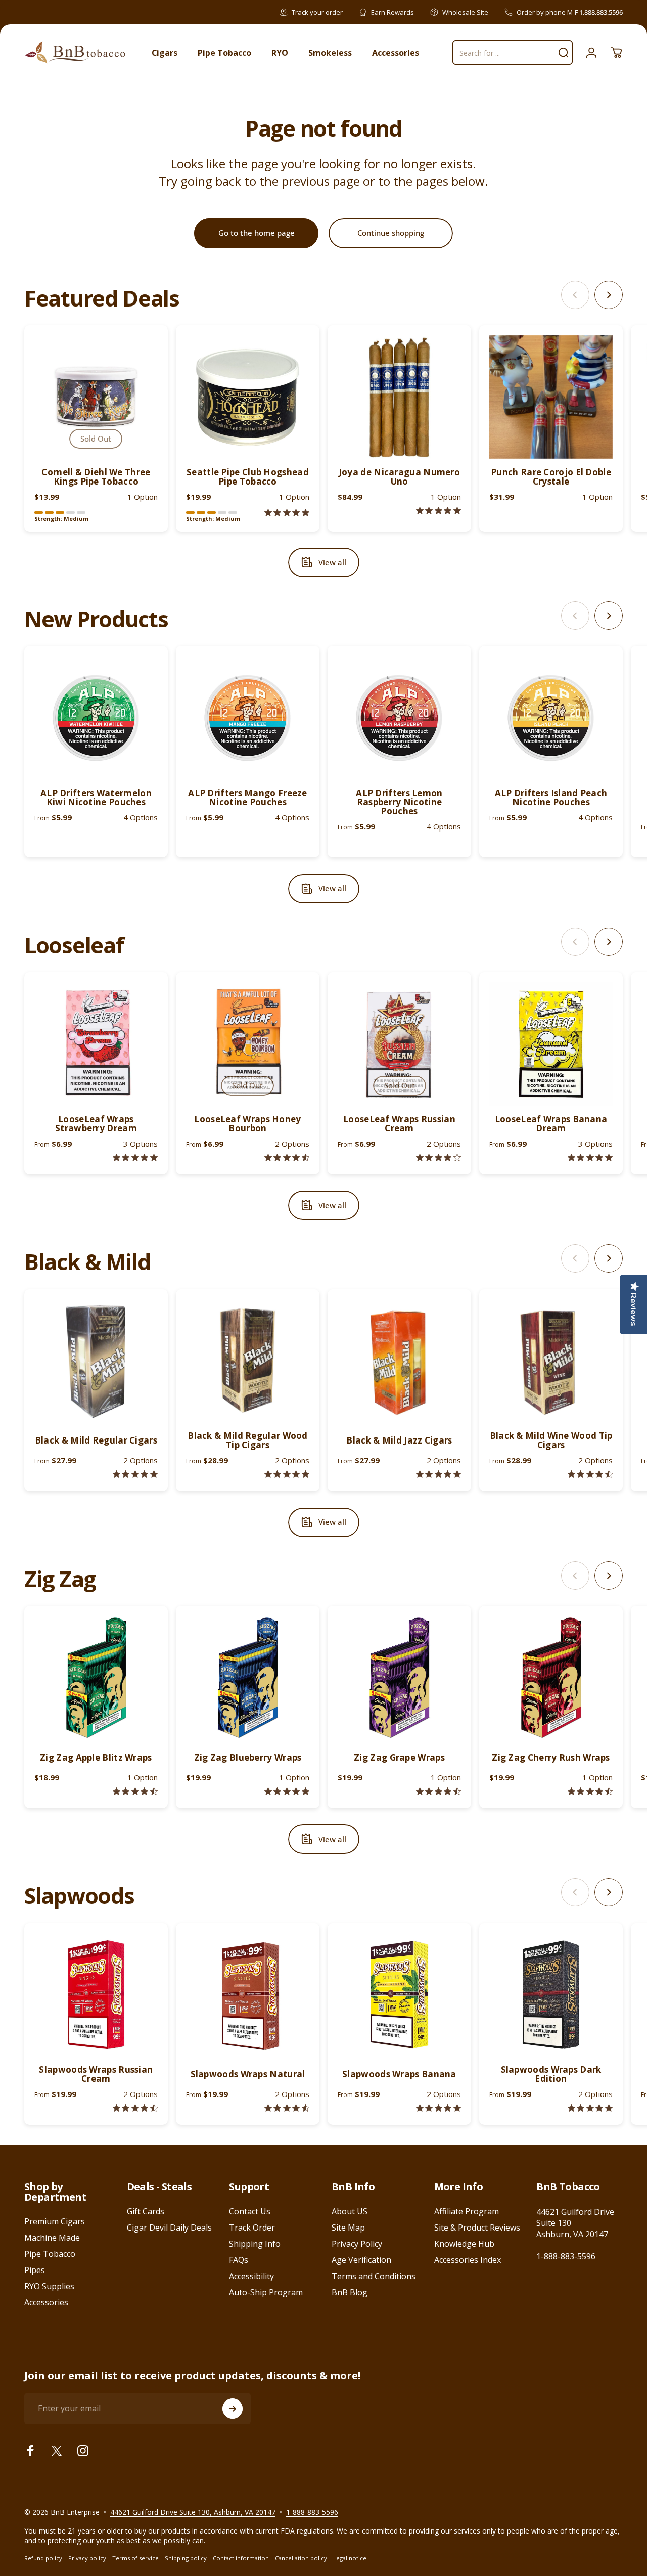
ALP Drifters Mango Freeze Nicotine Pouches (248, 797)
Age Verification (361, 2260)
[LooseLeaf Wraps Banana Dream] (551, 1044)
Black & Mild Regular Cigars (96, 1440)
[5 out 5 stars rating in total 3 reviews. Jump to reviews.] (590, 2108)
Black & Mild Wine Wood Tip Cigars (551, 1440)
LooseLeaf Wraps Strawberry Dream (96, 1124)
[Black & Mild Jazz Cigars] (399, 1361)
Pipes (35, 2270)
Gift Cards (146, 2211)
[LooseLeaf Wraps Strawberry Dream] (96, 1044)
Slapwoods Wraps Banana (399, 2074)
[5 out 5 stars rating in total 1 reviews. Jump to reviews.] (438, 511)
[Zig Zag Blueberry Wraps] (248, 1678)
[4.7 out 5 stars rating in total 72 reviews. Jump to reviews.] (590, 1791)
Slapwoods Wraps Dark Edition (551, 2074)
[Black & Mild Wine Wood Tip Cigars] (551, 1361)
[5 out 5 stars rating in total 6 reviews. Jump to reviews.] (438, 2108)
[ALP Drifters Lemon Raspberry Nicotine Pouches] (399, 718)
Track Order (252, 2228)
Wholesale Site (465, 12)
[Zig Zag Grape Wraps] (399, 1678)
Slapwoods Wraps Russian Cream (96, 2074)
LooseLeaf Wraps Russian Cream (399, 1124)
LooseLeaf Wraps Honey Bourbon (247, 1124)
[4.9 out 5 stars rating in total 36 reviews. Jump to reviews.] (438, 1474)
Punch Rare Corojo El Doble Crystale (551, 477)
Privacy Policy (357, 2244)
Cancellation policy (301, 2558)
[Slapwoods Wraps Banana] (399, 1995)
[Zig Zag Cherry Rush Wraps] (551, 1678)
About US (350, 2211)
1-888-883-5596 (566, 2256)
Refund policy (43, 2558)
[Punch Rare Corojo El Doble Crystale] (551, 397)
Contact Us (250, 2211)
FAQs (239, 2260)
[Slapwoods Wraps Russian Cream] (96, 1995)
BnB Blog (350, 2292)
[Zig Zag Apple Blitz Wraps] (96, 1678)
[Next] (609, 295)
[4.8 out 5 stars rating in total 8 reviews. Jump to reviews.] (135, 1158)
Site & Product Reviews (477, 2228)
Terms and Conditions (374, 2276)
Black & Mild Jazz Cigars (399, 1440)
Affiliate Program (467, 2211)
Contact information (241, 2558)
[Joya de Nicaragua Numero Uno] (399, 397)
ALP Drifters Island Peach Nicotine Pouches (551, 797)
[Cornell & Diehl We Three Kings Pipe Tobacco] (96, 397)
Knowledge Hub (464, 2244)
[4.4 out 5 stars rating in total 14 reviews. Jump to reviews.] (135, 2108)
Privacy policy (87, 2558)
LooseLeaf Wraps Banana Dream (551, 1124)
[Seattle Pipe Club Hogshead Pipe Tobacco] (248, 397)
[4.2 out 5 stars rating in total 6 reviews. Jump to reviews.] (438, 1158)
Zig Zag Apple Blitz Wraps (96, 1757)
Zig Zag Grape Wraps (399, 1757)
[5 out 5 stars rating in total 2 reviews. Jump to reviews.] (287, 513)
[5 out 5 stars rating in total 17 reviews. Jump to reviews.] (287, 1474)
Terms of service (135, 2558)
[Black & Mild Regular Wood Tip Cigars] (248, 1361)
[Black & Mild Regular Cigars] (96, 1361)
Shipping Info (255, 2244)
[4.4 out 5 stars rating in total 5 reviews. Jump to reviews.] (287, 1158)
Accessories (46, 2302)
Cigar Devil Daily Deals (169, 2228)
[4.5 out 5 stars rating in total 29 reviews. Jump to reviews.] (590, 1474)
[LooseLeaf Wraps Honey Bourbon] (248, 1044)
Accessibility (251, 2276)
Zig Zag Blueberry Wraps (248, 1757)
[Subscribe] (233, 2409)
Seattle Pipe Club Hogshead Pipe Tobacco (248, 477)
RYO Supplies (49, 2286)
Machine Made (52, 2238)
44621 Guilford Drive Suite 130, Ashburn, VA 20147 (193, 2512)
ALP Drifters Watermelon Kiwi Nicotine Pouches (96, 797)
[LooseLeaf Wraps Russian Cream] (399, 1044)
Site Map (348, 2228)
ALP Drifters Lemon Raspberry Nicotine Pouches (399, 802)
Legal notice (350, 2558)
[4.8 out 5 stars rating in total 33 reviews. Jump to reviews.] (135, 1474)
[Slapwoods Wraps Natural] (248, 1995)
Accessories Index (468, 2260)
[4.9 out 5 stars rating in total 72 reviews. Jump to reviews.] (287, 1791)
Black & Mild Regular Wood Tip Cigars (248, 1440)
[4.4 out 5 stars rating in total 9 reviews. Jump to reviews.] (287, 2108)
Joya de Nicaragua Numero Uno (399, 477)
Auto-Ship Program (266, 2292)
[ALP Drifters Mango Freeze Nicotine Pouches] (248, 718)
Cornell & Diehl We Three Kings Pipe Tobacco (96, 477)
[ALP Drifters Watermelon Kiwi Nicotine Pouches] (96, 718)
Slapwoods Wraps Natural (248, 2074)
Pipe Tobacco (50, 2254)
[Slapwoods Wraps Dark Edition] (551, 1995)
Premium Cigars (55, 2221)
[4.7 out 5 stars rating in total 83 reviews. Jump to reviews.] (438, 1791)
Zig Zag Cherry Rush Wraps (551, 1757)
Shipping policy (186, 2558)
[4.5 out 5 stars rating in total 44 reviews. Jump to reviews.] (135, 1791)
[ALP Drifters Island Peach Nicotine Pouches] (551, 718)
